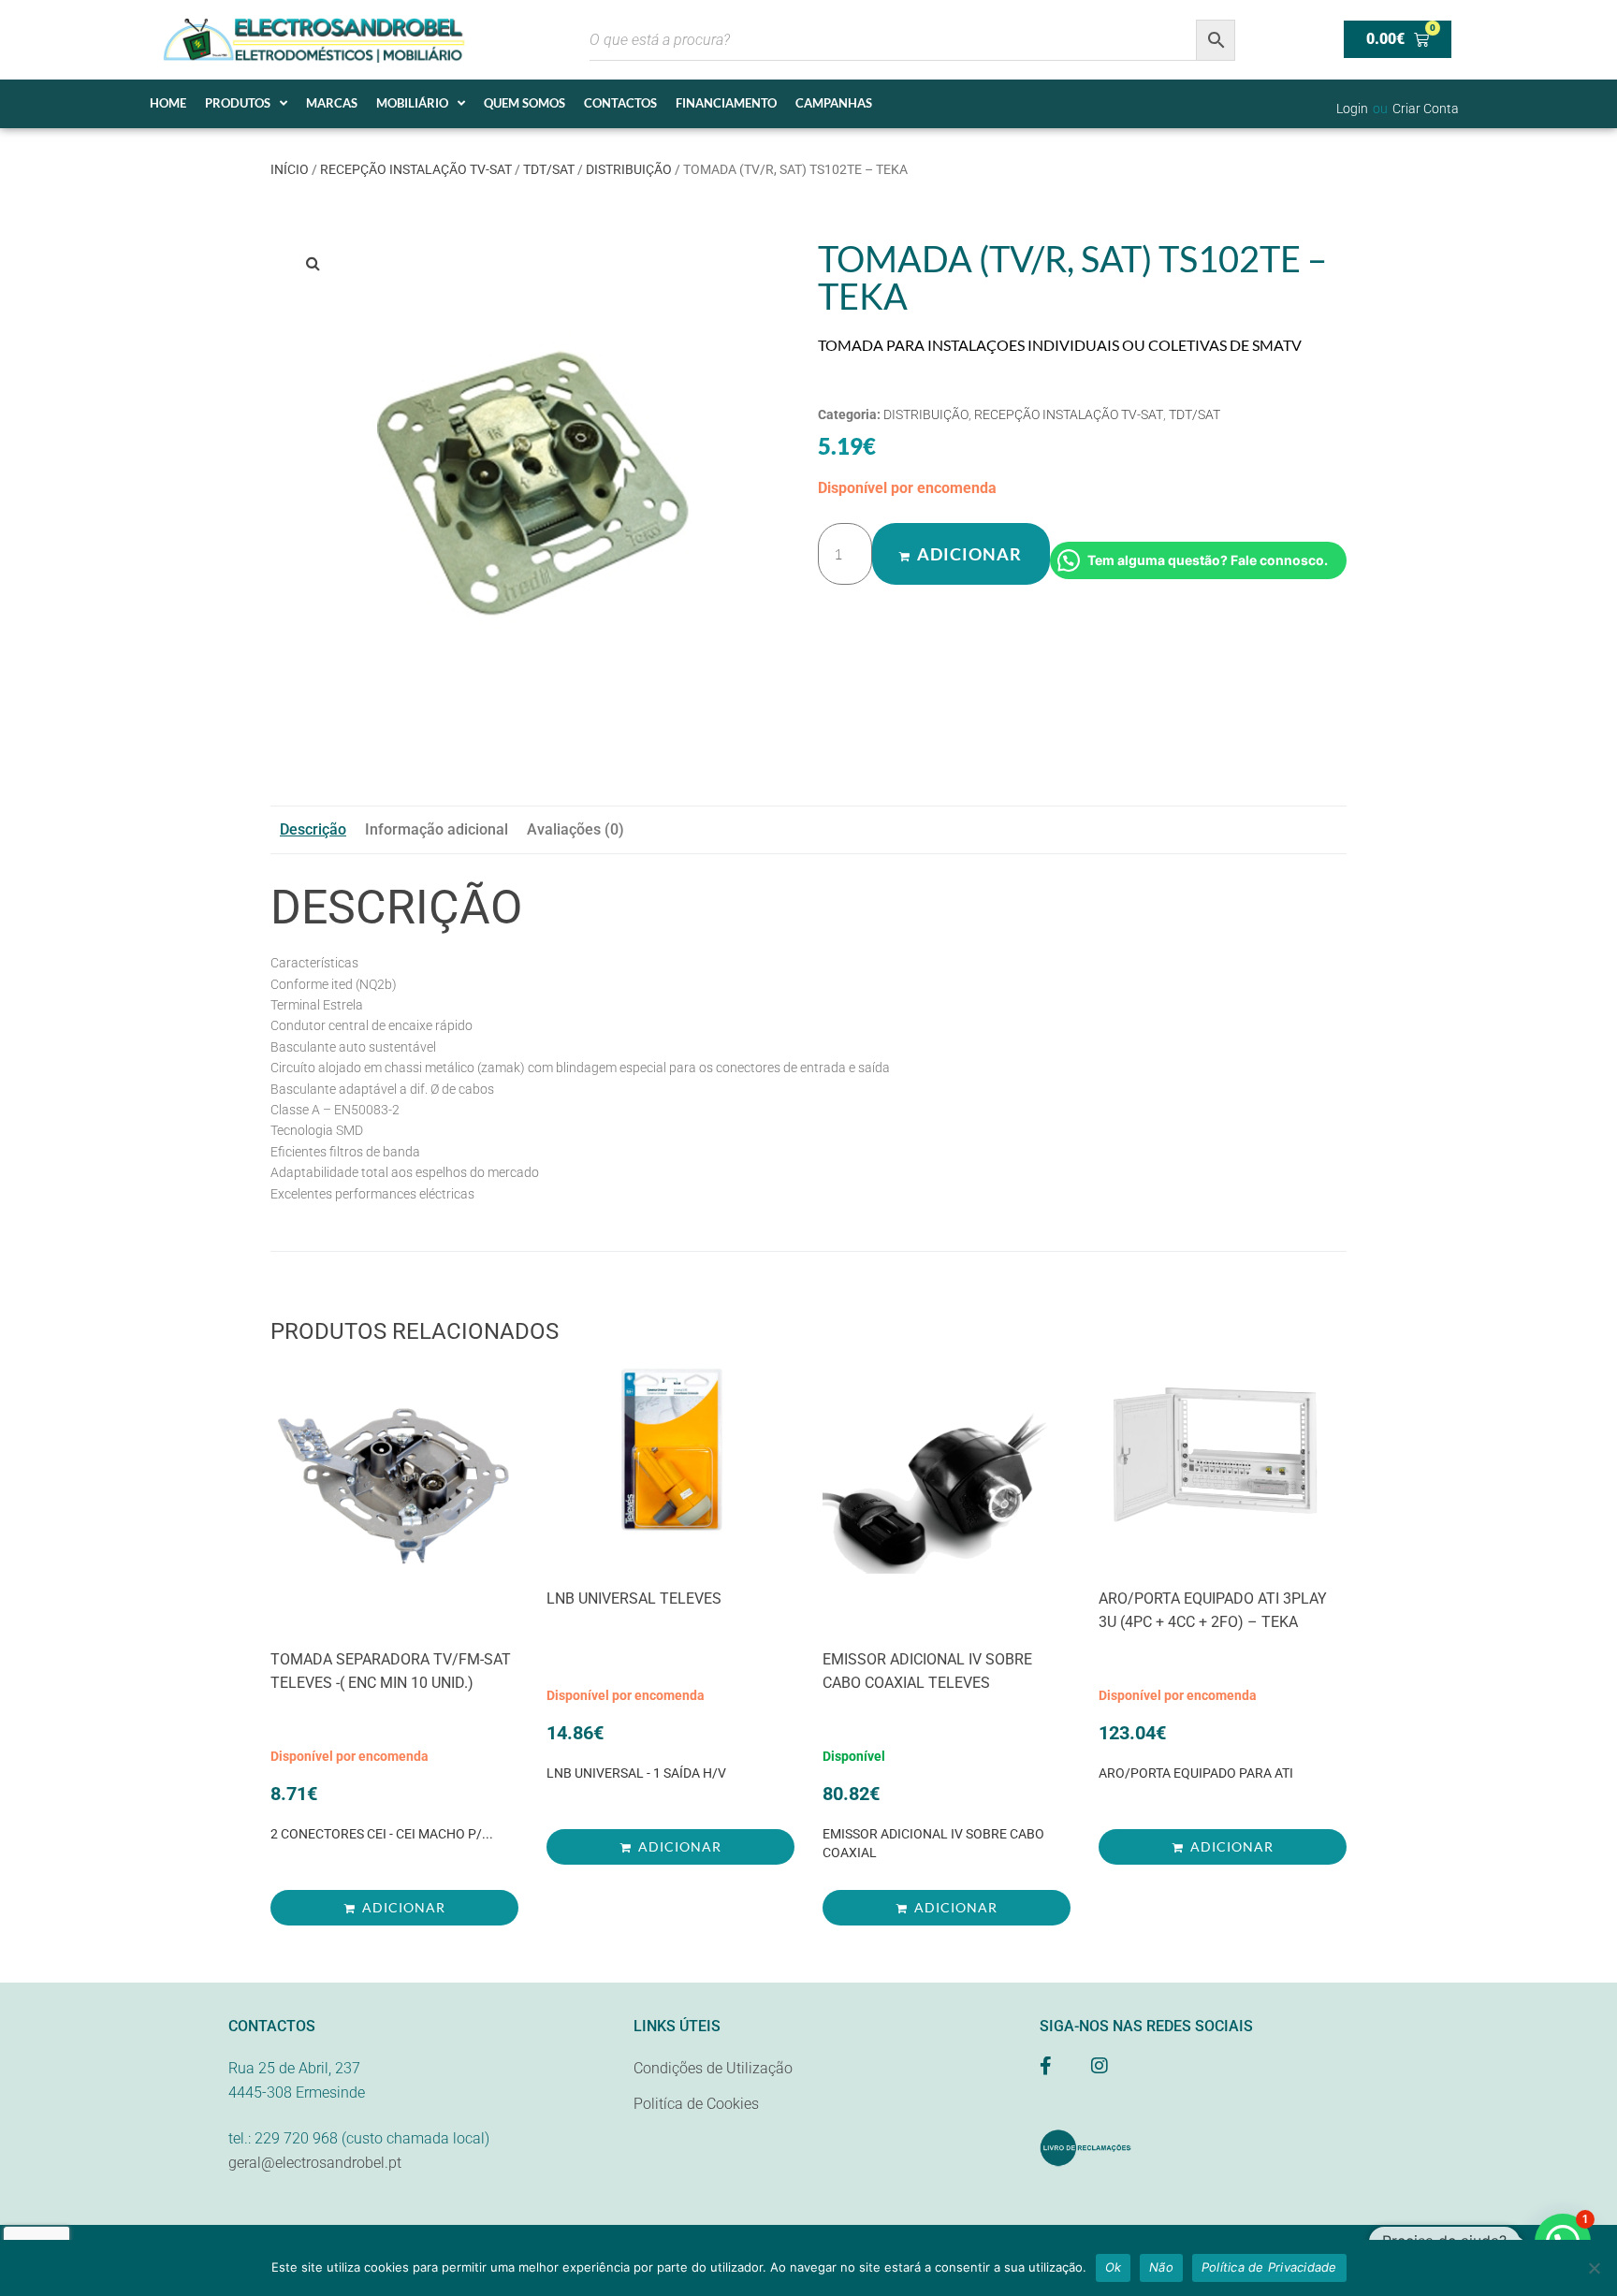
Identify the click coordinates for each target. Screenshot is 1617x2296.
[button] (313, 263)
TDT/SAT (549, 169)
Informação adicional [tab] (437, 829)
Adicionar (969, 554)
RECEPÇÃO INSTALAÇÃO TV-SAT (416, 169)
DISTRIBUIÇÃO (629, 169)
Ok (1114, 2267)
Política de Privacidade (1269, 2267)
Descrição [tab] (313, 829)
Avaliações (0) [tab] (575, 829)
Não (1161, 2267)
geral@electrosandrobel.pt (315, 2163)
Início (290, 169)
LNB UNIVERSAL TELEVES (634, 1598)
